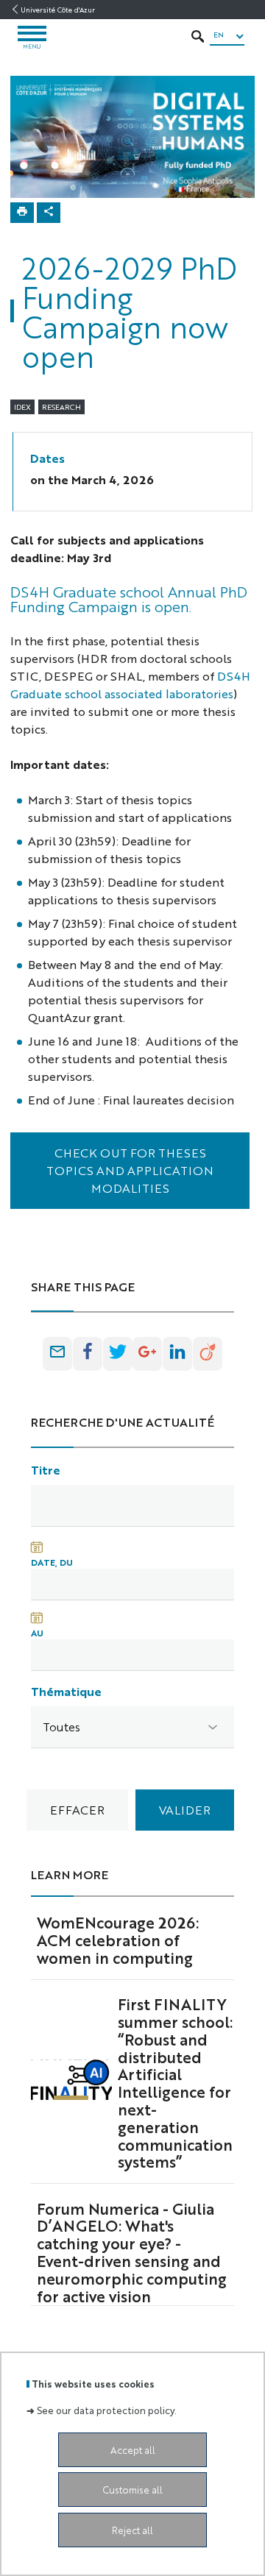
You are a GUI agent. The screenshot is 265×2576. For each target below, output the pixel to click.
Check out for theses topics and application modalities (130, 1170)
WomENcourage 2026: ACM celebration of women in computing (118, 1940)
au (37, 1633)
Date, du (52, 1562)
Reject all (132, 2530)
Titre (46, 1470)
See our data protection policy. (107, 2410)
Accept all (133, 2450)
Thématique (66, 1691)
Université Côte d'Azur (58, 10)
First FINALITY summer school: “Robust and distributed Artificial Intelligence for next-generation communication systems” (175, 2082)
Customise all (132, 2490)
